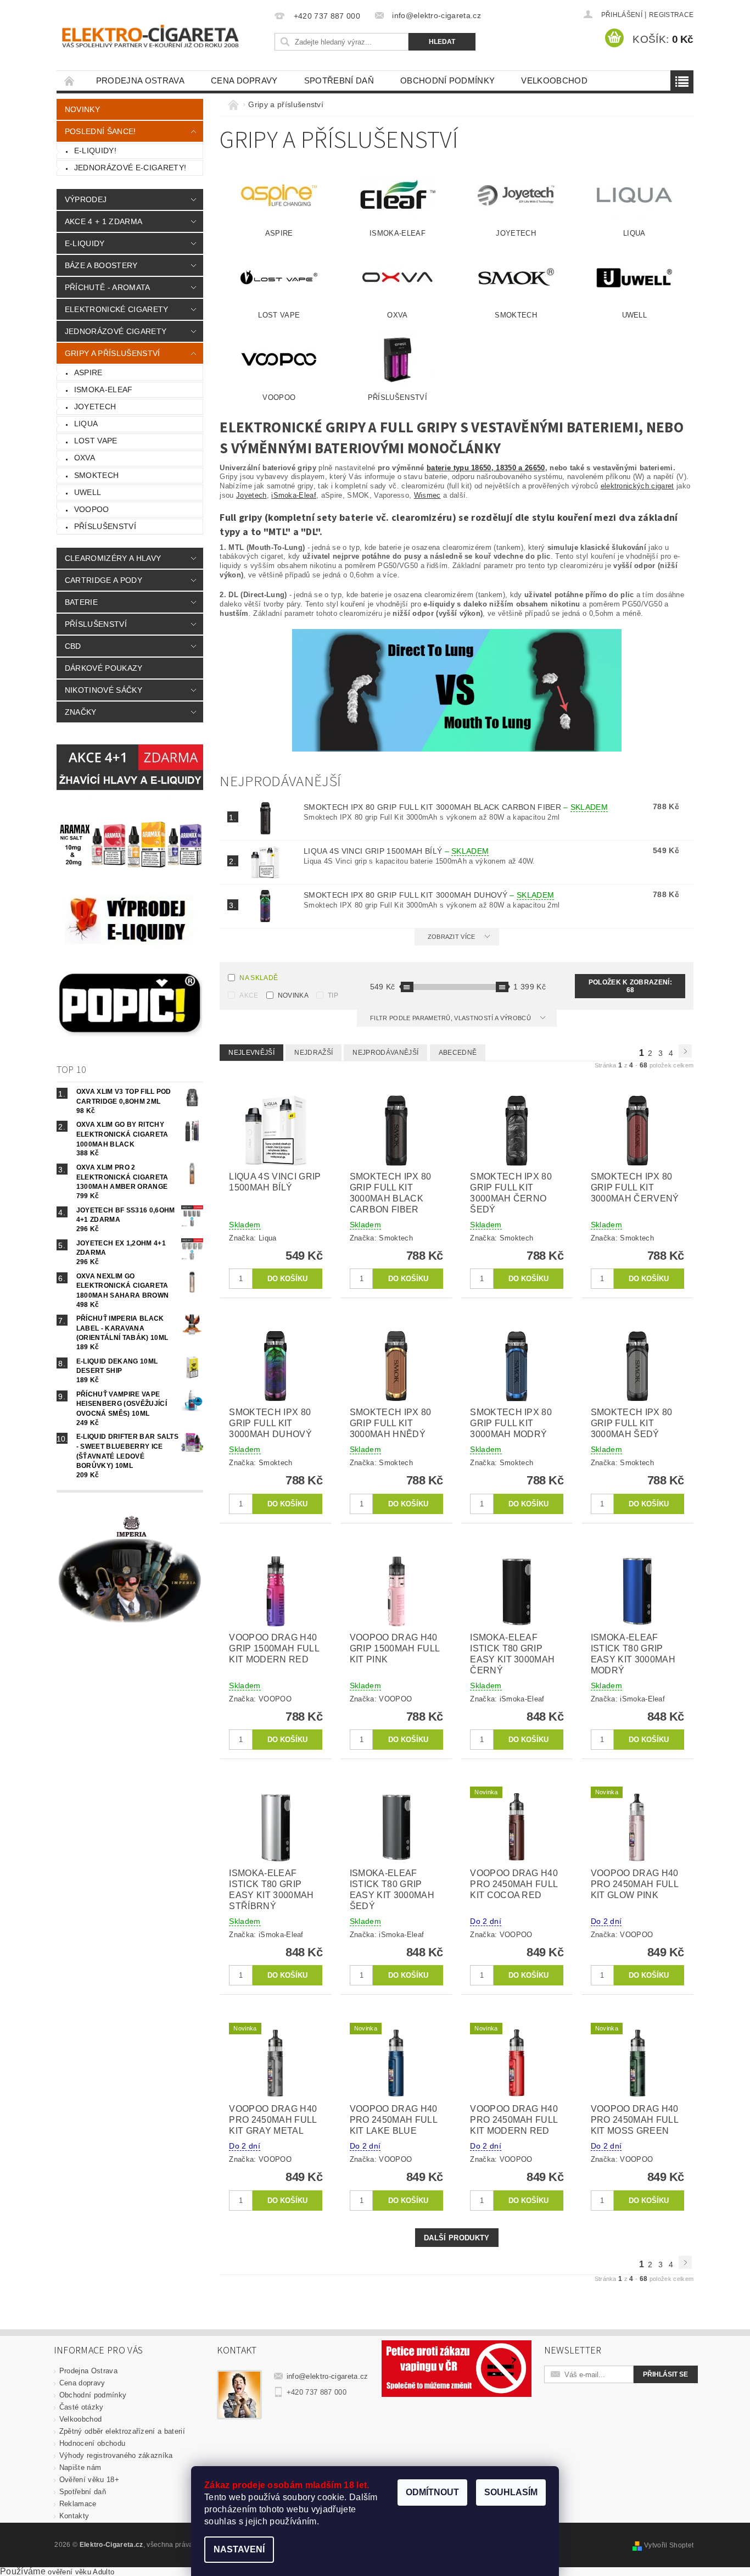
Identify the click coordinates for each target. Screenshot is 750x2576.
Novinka (293, 995)
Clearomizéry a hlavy (113, 558)
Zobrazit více (452, 937)
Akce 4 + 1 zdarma (103, 221)
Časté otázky (82, 2407)
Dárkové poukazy (104, 668)
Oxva (85, 458)
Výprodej (86, 199)
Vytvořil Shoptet (669, 2545)
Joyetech (95, 407)
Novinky (82, 109)
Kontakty (74, 2516)
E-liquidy (85, 243)
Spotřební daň (339, 80)
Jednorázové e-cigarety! (130, 168)
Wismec (427, 495)
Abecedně (458, 1053)
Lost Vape (96, 441)
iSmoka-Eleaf (103, 390)
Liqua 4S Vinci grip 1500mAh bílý (396, 851)
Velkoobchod (554, 80)
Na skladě (259, 978)
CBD (73, 646)
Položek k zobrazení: (630, 986)
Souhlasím (511, 2492)
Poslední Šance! (100, 131)
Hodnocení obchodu (92, 2443)
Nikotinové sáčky (103, 690)
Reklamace (78, 2504)
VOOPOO (92, 509)
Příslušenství (105, 526)
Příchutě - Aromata (108, 287)
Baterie (81, 602)
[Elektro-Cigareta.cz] (164, 35)
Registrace (671, 15)
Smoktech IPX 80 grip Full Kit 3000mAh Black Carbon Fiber (456, 807)
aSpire (88, 372)
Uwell (88, 492)
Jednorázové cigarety (116, 331)
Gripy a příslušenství (113, 353)
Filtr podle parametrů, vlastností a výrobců (451, 1018)
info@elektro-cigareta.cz (328, 2376)
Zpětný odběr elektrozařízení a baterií (122, 2431)
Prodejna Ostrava (140, 80)
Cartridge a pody (103, 580)
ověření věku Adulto (81, 2572)
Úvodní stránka (70, 80)
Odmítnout (432, 2492)
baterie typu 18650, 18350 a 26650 (486, 468)
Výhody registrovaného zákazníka (116, 2455)
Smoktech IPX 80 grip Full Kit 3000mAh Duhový (429, 895)
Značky (81, 712)
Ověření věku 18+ (89, 2480)
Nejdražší (314, 1053)
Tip (333, 995)
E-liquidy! (95, 151)
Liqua (86, 424)
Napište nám (80, 2467)
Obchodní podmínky (447, 80)
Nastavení (239, 2549)
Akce (249, 995)
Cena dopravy (244, 80)
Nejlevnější (251, 1053)
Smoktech (97, 475)
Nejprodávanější (385, 1053)
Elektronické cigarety (117, 309)
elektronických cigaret (637, 486)
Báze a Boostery (101, 265)
